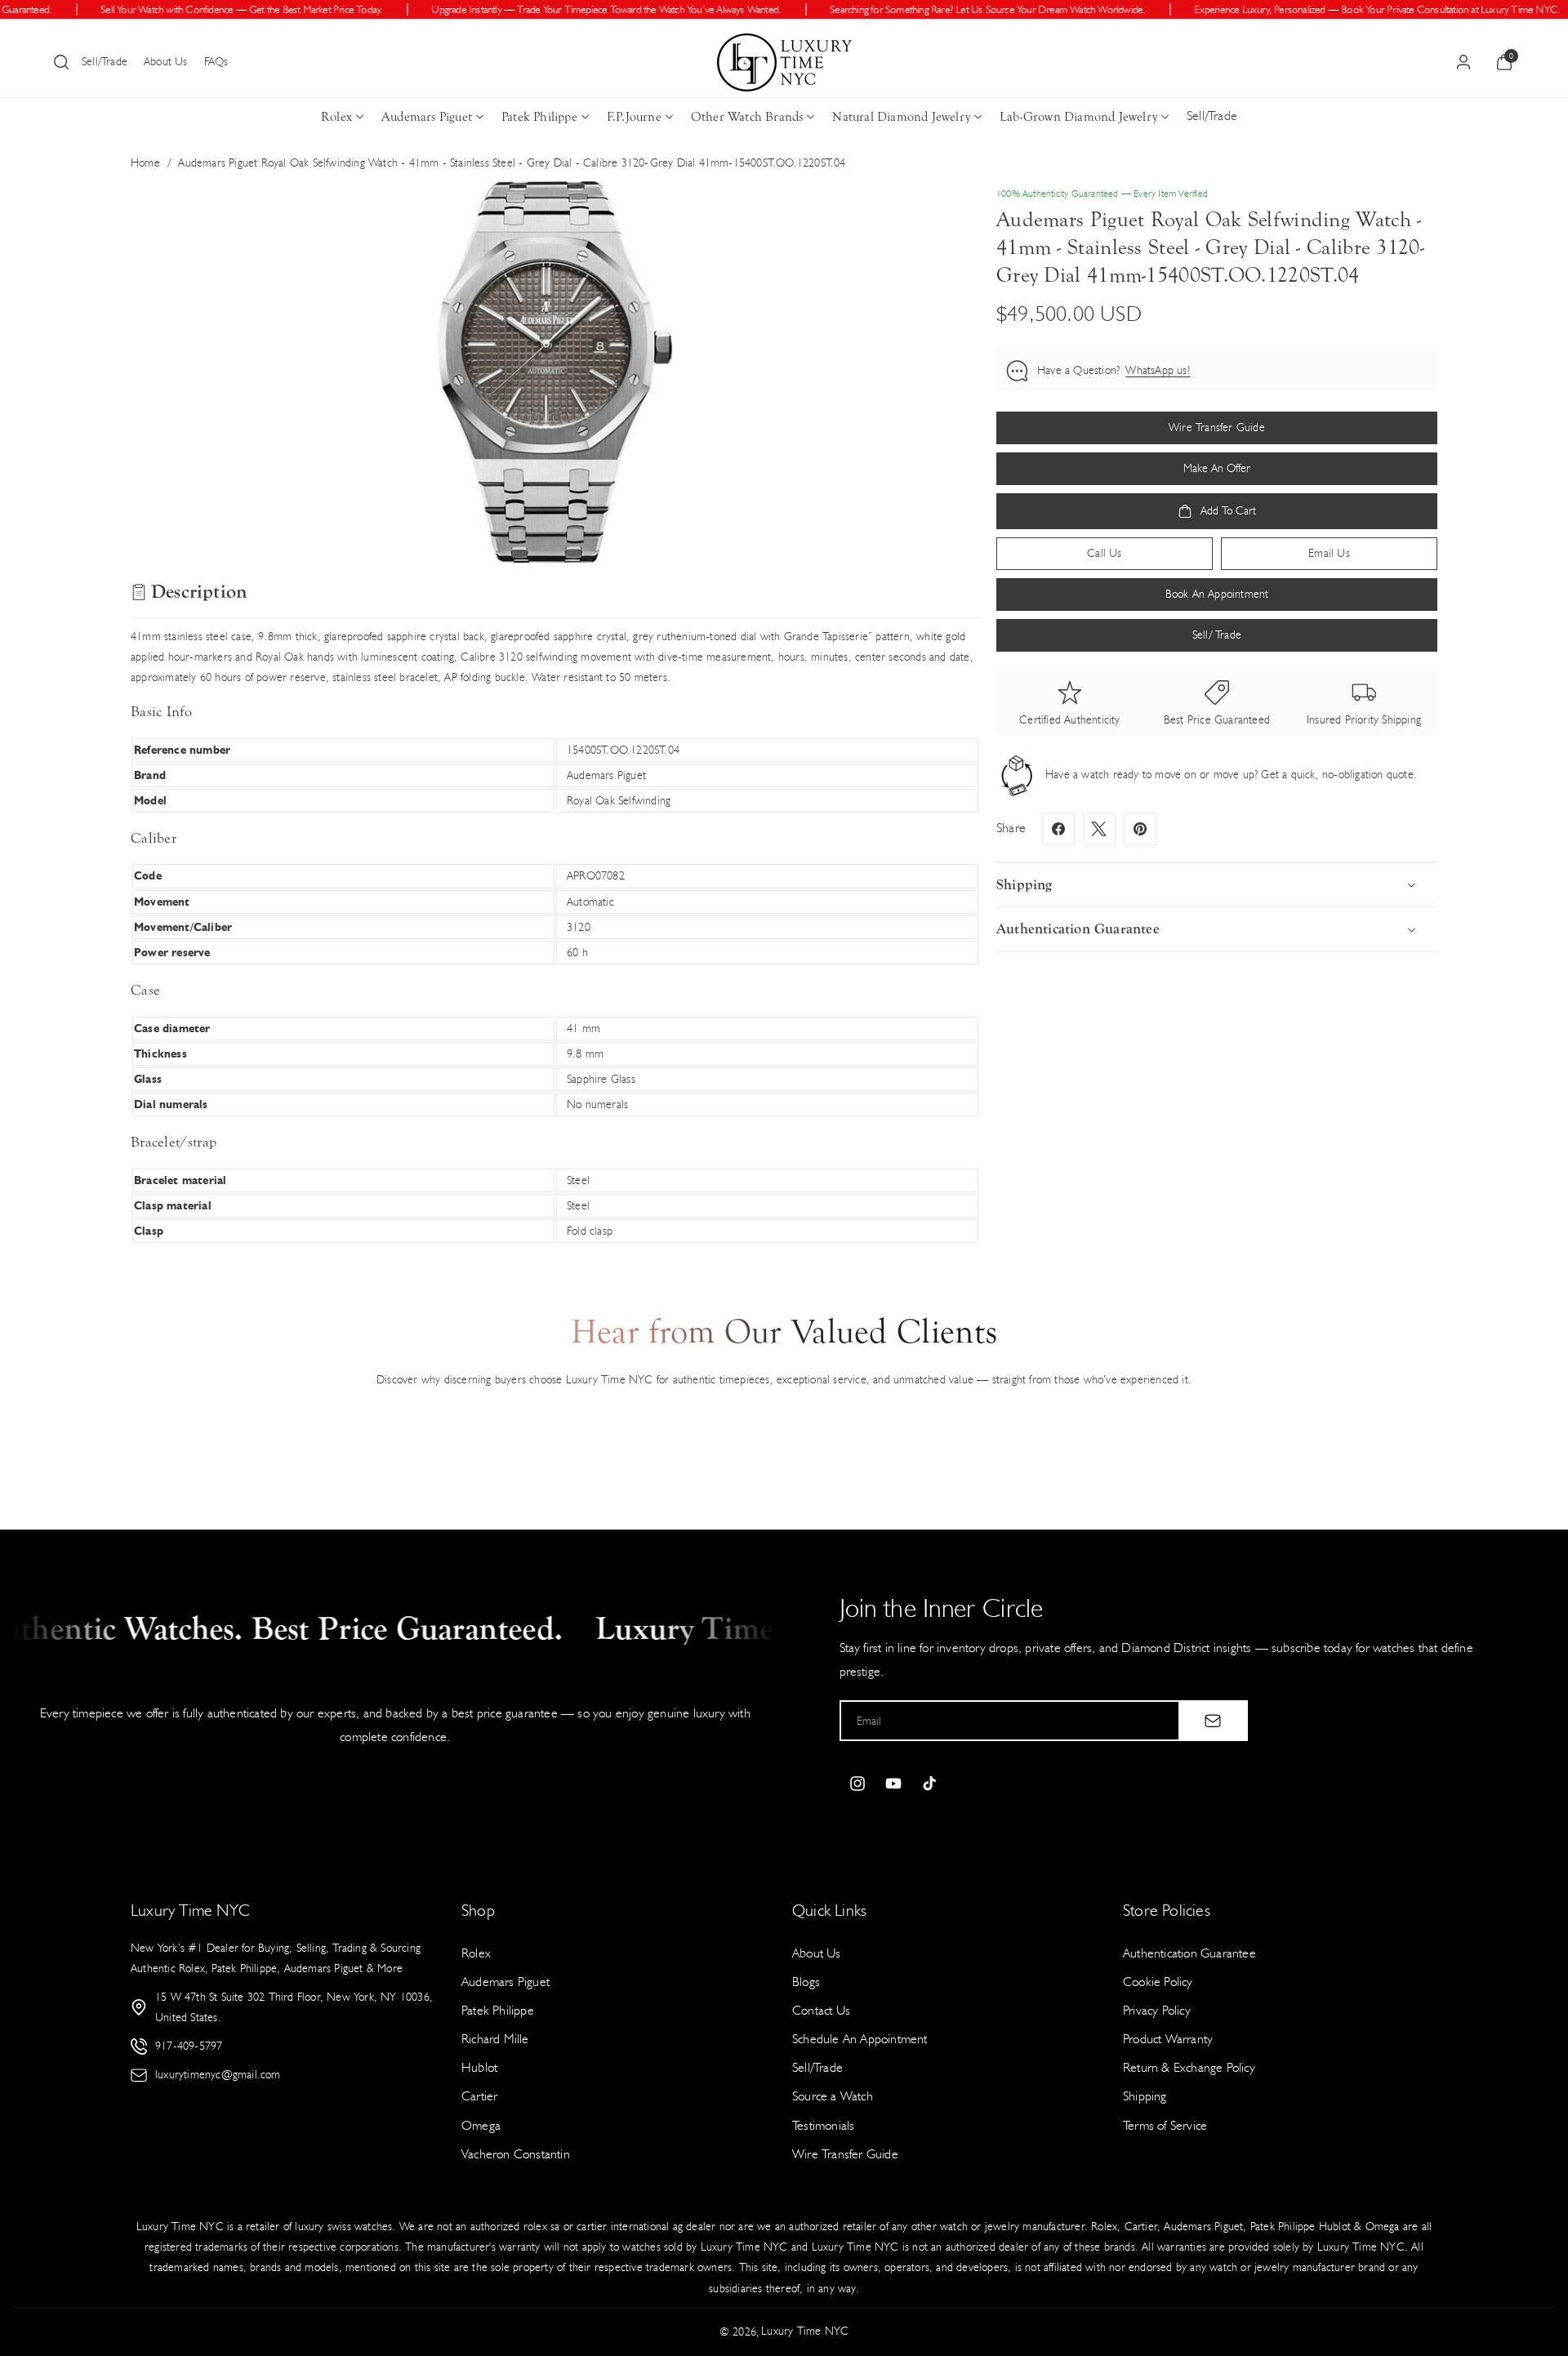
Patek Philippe (539, 117)
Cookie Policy (1158, 1982)
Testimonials (823, 2125)
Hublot (479, 2067)
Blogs (806, 1982)
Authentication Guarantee (1189, 1953)
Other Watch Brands (747, 117)
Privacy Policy (1157, 2010)
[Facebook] (1058, 829)
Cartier (479, 2096)
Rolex (336, 117)
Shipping (1145, 2096)
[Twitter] (1099, 829)
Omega (481, 2125)
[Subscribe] (1213, 1721)
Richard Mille (495, 2039)
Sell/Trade (105, 62)
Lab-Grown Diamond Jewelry (1078, 117)
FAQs (216, 62)
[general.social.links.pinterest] (1140, 829)
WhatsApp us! (1158, 370)
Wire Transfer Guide (845, 2154)
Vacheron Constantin (516, 2154)
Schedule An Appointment (860, 2039)
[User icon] (1463, 62)
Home (145, 163)
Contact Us (821, 2010)
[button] (61, 62)
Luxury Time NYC (805, 2331)
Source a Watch (833, 2096)
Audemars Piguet (427, 117)
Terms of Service (1165, 2125)
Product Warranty (1168, 2039)
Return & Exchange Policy (1189, 2067)
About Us (166, 62)
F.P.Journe (634, 117)
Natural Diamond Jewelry (901, 117)
